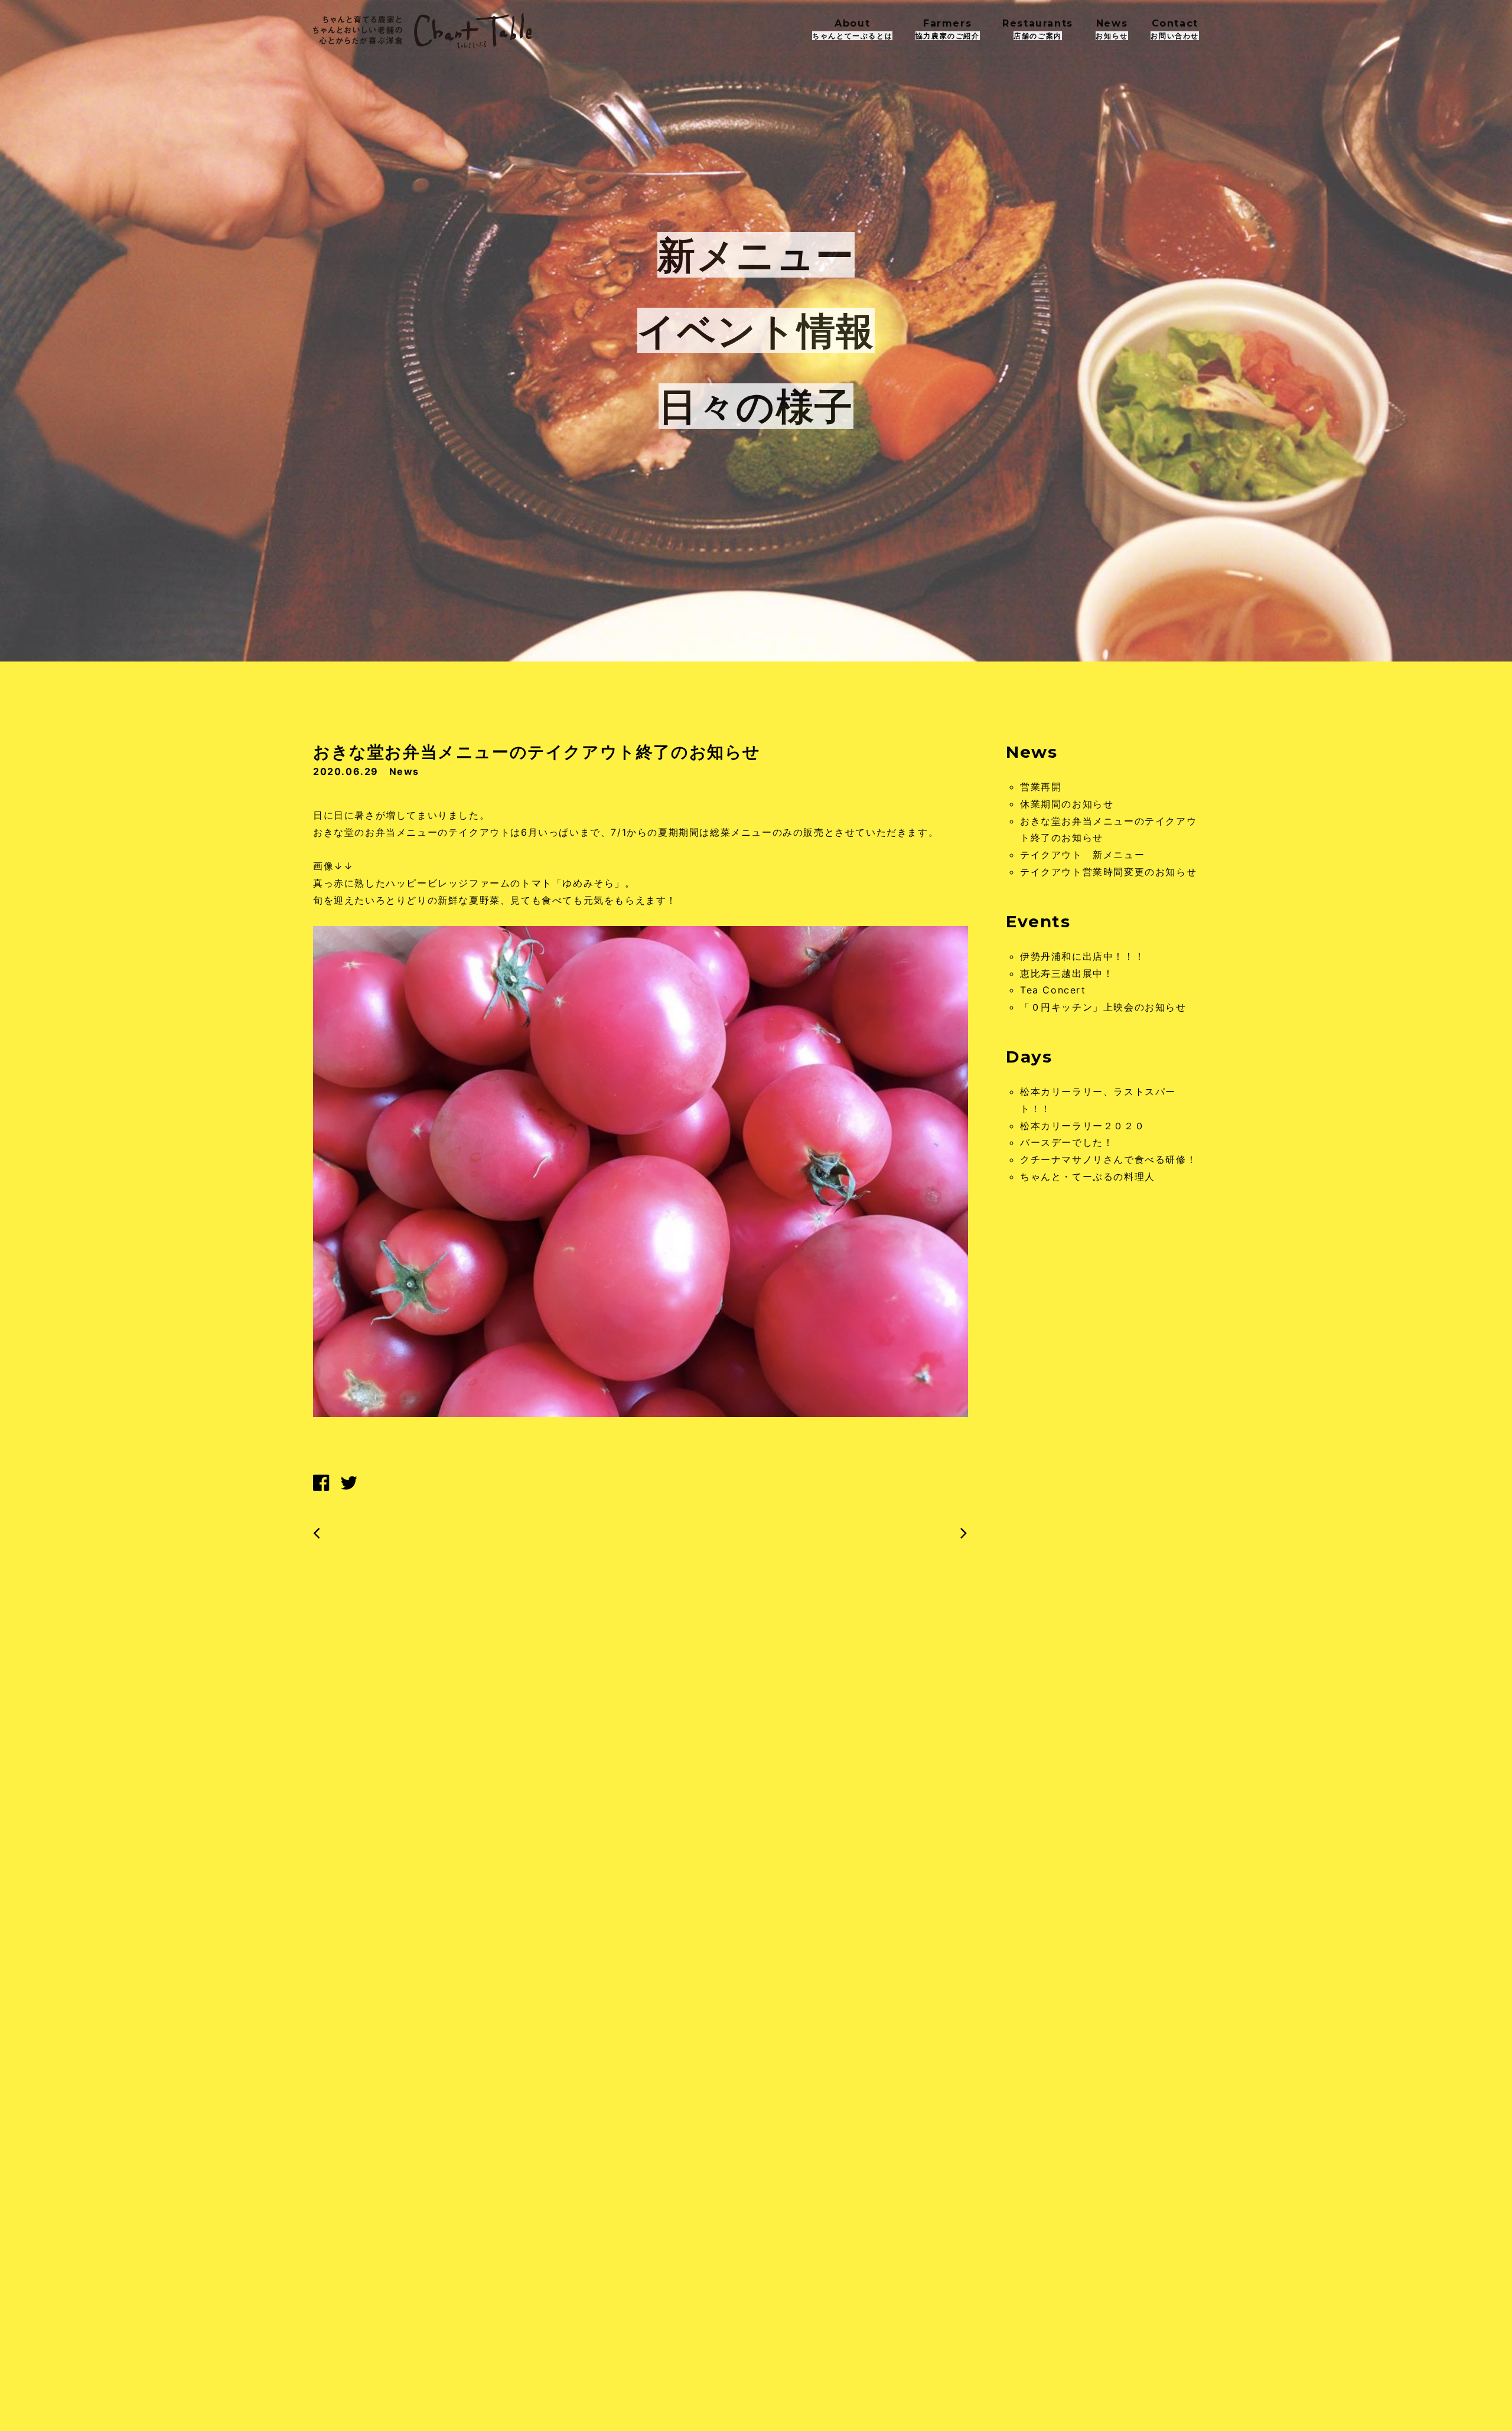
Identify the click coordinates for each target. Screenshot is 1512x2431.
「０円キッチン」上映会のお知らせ (1103, 1007)
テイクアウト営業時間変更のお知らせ (1108, 872)
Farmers (948, 29)
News (1112, 29)
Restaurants (1038, 29)
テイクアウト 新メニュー (1082, 855)
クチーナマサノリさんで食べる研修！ (1108, 1159)
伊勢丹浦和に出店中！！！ (1082, 956)
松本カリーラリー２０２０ (1082, 1126)
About (852, 29)
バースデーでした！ (1067, 1142)
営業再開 (1041, 787)
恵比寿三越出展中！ (1067, 973)
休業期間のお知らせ (1067, 804)
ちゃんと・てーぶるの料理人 (1088, 1177)
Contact (1175, 29)
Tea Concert (1053, 990)
